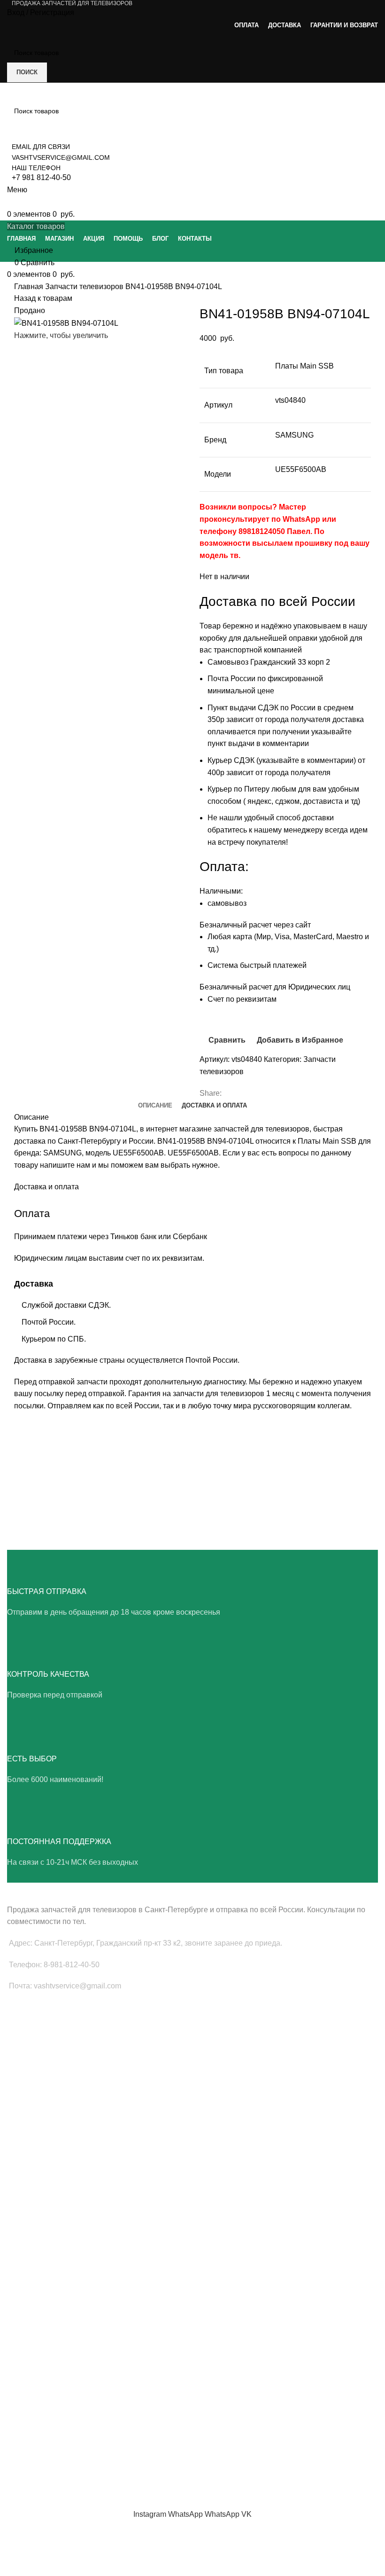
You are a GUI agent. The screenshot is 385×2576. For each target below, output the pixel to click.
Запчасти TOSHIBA (36, 2207)
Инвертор (22, 2106)
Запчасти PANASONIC (41, 2292)
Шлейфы (21, 2090)
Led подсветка (29, 2058)
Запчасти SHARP (33, 2260)
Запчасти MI (26, 2276)
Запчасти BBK (28, 2308)
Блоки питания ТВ (35, 2042)
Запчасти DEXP (31, 2324)
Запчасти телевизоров (85, 287)
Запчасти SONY (31, 2191)
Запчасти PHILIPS (35, 2175)
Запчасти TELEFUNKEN (44, 2340)
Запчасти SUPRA (33, 2223)
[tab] (155, 1106)
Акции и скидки (30, 2419)
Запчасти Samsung (36, 2143)
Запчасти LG (27, 2159)
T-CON (17, 2073)
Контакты (21, 2451)
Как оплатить (27, 2467)
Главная (30, 287)
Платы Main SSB (32, 2026)
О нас (16, 2387)
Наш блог (21, 2403)
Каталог (19, 2435)
